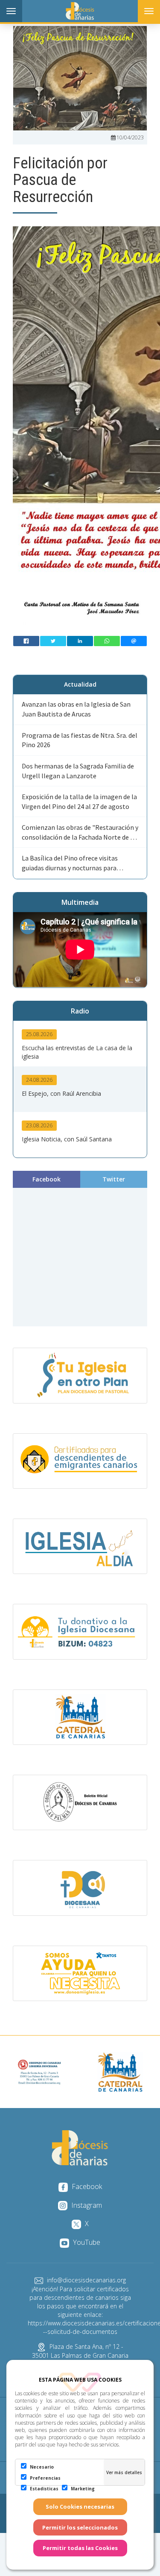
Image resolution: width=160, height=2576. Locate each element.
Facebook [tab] (47, 1179)
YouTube (86, 2242)
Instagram (86, 2205)
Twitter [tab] (114, 1179)
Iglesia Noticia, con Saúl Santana (67, 1139)
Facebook (86, 2186)
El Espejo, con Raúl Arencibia (61, 1093)
